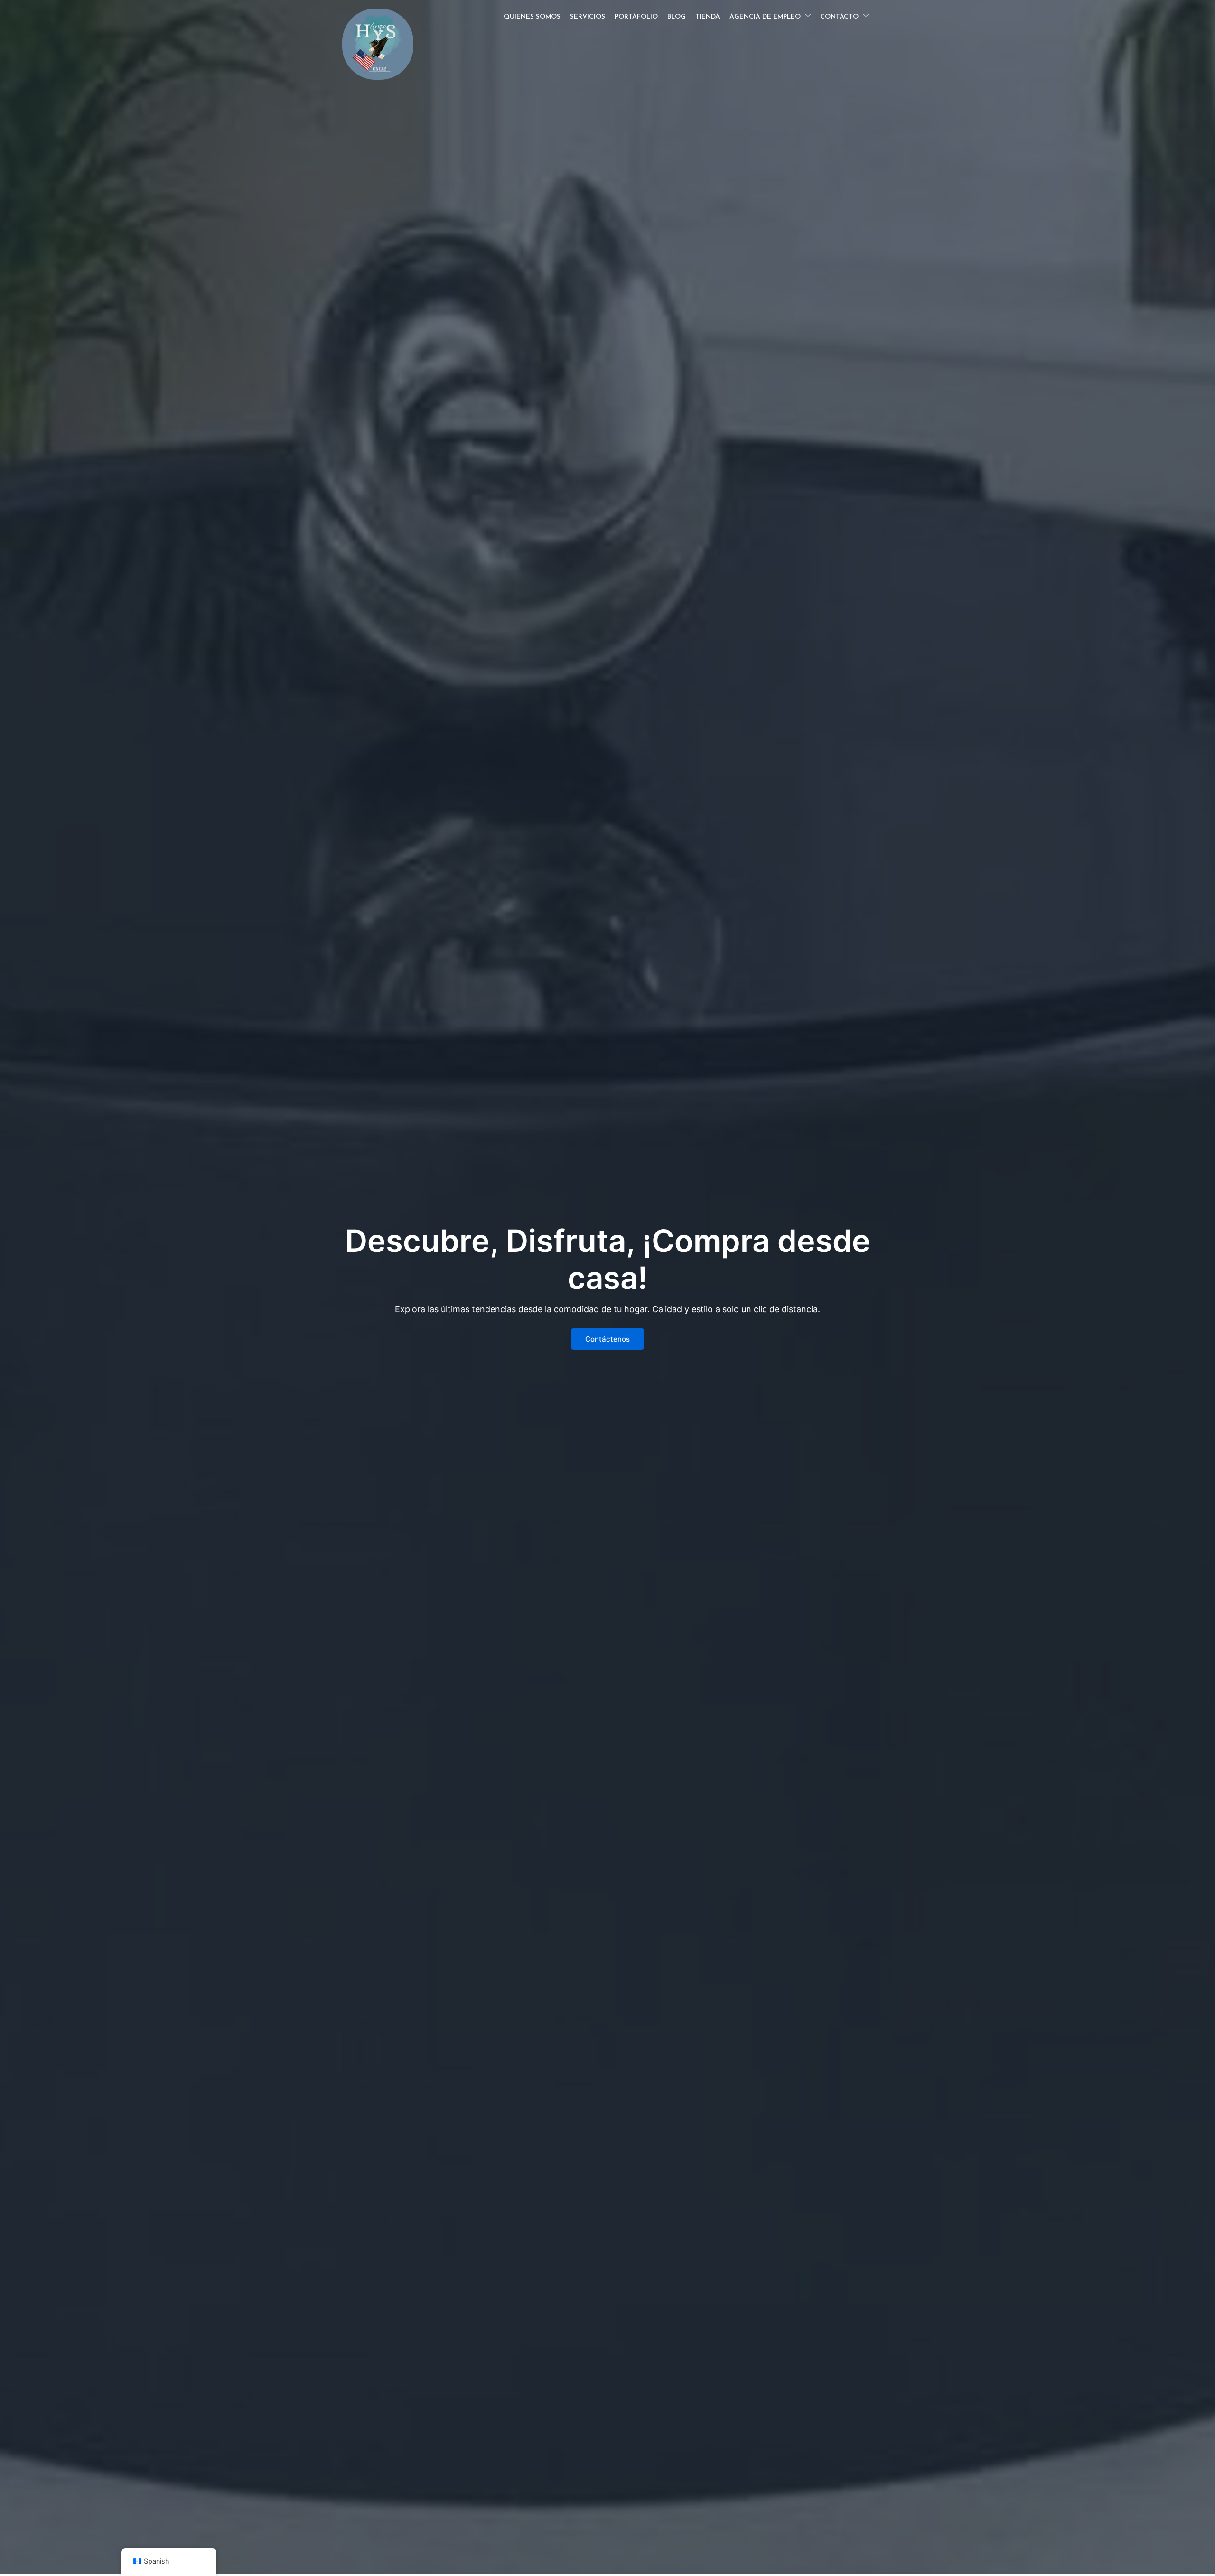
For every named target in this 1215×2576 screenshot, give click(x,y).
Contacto (839, 17)
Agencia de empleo (765, 17)
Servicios (588, 17)
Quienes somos (532, 17)
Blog (677, 17)
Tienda (708, 17)
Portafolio (636, 17)
